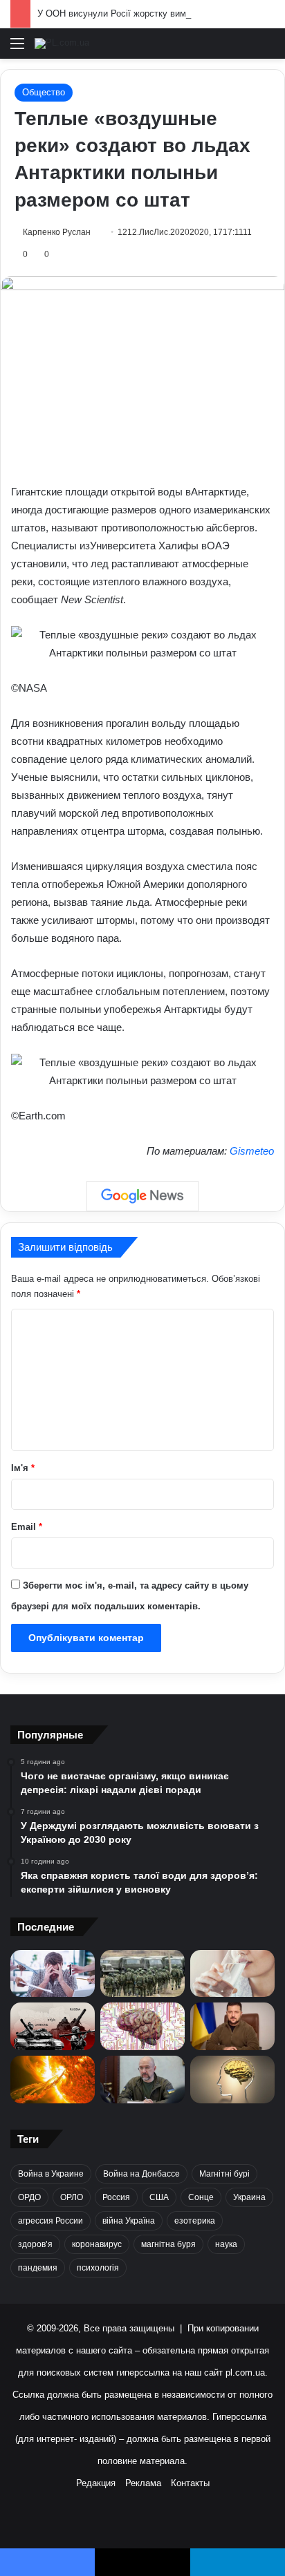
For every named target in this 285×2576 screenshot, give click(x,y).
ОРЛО (72, 2197)
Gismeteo (252, 1151)
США (159, 2197)
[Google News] (142, 1196)
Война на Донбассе (141, 2174)
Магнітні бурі (224, 2174)
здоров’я (35, 2244)
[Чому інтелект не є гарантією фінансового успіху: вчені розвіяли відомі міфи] (232, 2080)
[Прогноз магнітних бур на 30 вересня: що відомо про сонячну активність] (53, 2080)
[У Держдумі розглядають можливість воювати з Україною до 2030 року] (142, 1973)
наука (226, 2244)
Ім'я (23, 1468)
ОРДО (29, 2197)
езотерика (195, 2221)
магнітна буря (168, 2244)
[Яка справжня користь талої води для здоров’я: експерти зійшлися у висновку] (232, 1974)
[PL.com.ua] (62, 44)
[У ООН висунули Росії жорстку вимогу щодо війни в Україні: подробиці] (53, 2026)
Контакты (190, 2483)
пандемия (38, 2268)
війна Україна (129, 2221)
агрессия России (50, 2221)
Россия (116, 2197)
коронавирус (97, 2244)
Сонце (201, 2197)
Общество (44, 92)
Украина (249, 2197)
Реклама (143, 2483)
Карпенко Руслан (57, 232)
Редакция (96, 2483)
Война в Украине (51, 2174)
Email (27, 1527)
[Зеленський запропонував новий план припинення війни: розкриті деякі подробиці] (232, 2026)
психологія (98, 2268)
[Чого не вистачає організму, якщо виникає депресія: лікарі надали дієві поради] (53, 1974)
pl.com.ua (245, 2373)
